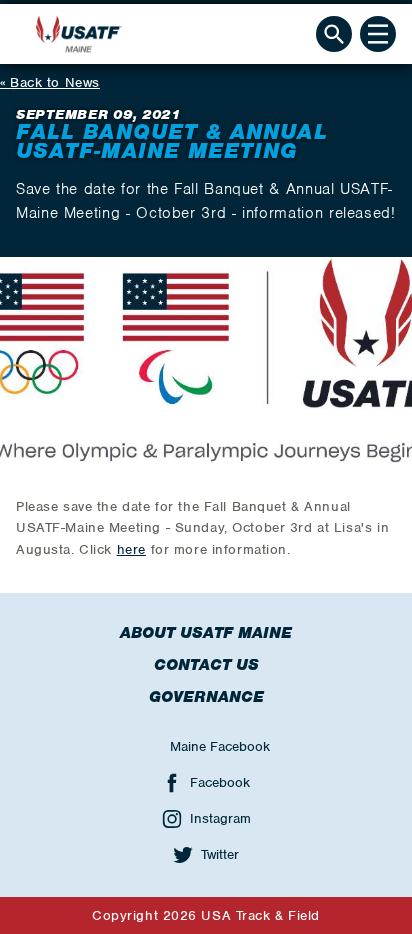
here (131, 549)
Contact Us (206, 665)
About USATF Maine (206, 633)
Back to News (55, 82)
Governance (206, 697)
